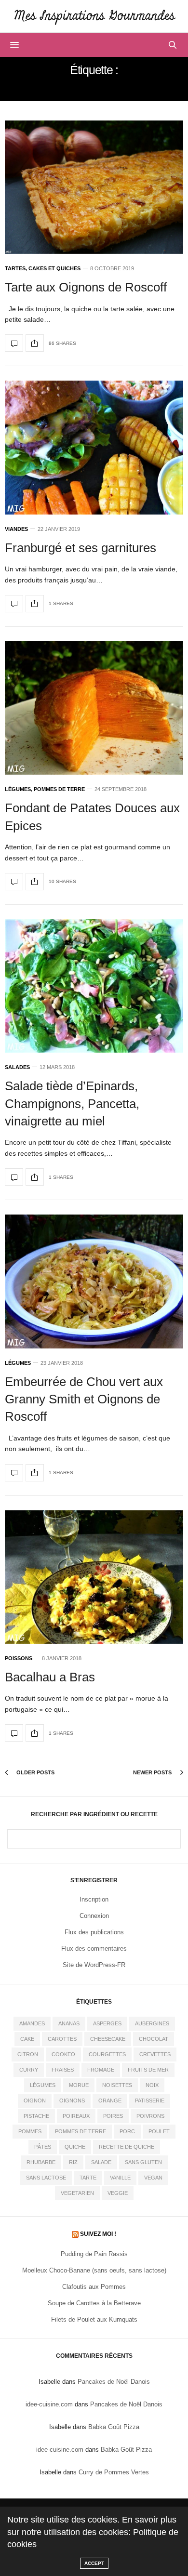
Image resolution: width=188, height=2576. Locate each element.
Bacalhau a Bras (50, 1677)
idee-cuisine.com (49, 2404)
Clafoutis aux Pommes (94, 2287)
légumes (43, 2085)
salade (101, 2162)
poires (113, 2116)
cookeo (63, 2054)
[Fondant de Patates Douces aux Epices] (94, 708)
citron (28, 2054)
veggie (118, 2193)
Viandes (16, 529)
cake (27, 2039)
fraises (63, 2070)
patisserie (150, 2100)
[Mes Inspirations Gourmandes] (94, 16)
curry (29, 2070)
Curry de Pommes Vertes (114, 2472)
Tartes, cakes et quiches (43, 269)
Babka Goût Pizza (114, 2427)
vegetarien (77, 2193)
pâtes (43, 2147)
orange (110, 2100)
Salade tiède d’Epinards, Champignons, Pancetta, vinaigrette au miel (72, 1103)
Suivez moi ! (98, 2234)
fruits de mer (148, 2070)
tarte (88, 2178)
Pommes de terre (59, 789)
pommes (30, 2131)
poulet (159, 2131)
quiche (75, 2147)
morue (79, 2085)
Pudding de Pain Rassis (94, 2254)
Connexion (94, 1916)
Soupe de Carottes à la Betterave (94, 2303)
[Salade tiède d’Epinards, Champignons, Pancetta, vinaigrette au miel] (94, 986)
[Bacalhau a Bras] (94, 1577)
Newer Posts (153, 1772)
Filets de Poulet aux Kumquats (94, 2319)
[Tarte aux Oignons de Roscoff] (94, 187)
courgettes (107, 2054)
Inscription (94, 1899)
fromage (101, 2070)
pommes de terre (81, 2131)
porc (127, 2131)
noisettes (117, 2085)
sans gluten (143, 2162)
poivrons (150, 2116)
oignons (72, 2100)
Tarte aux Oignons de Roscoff (86, 287)
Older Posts (35, 1772)
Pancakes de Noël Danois (114, 2382)
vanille (120, 2178)
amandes (32, 2023)
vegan (153, 2178)
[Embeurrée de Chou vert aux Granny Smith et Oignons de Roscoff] (94, 1281)
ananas (69, 2023)
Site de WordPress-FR (94, 1965)
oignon (35, 2100)
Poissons (19, 1658)
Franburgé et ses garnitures (81, 548)
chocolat (154, 2039)
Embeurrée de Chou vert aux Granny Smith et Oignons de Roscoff (84, 1399)
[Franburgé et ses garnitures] (94, 447)
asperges (107, 2023)
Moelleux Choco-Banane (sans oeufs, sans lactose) (94, 2270)
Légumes (18, 789)
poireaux (76, 2116)
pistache (36, 2116)
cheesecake (108, 2039)
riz (73, 2162)
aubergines (152, 2023)
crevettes (155, 2054)
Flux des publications (94, 1932)
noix (152, 2085)
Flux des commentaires (94, 1949)
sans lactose (46, 2178)
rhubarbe (41, 2162)
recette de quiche (127, 2147)
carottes (62, 2039)
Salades (17, 1067)
